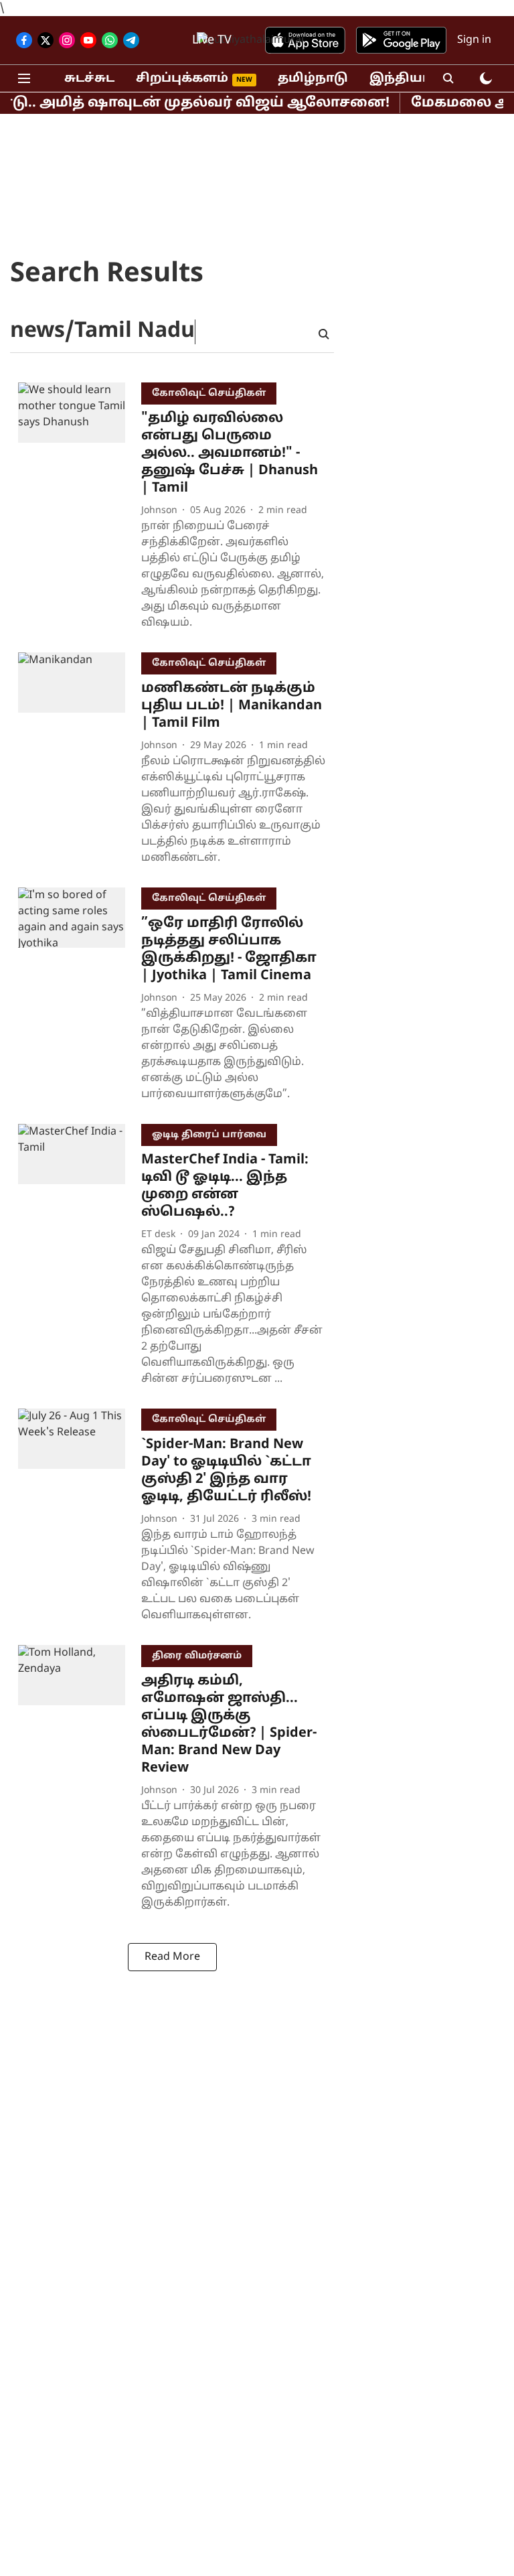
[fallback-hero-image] (80, 509)
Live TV (212, 41)
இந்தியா (400, 79)
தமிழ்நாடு (313, 79)
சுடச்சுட (89, 79)
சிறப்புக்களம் (182, 79)
